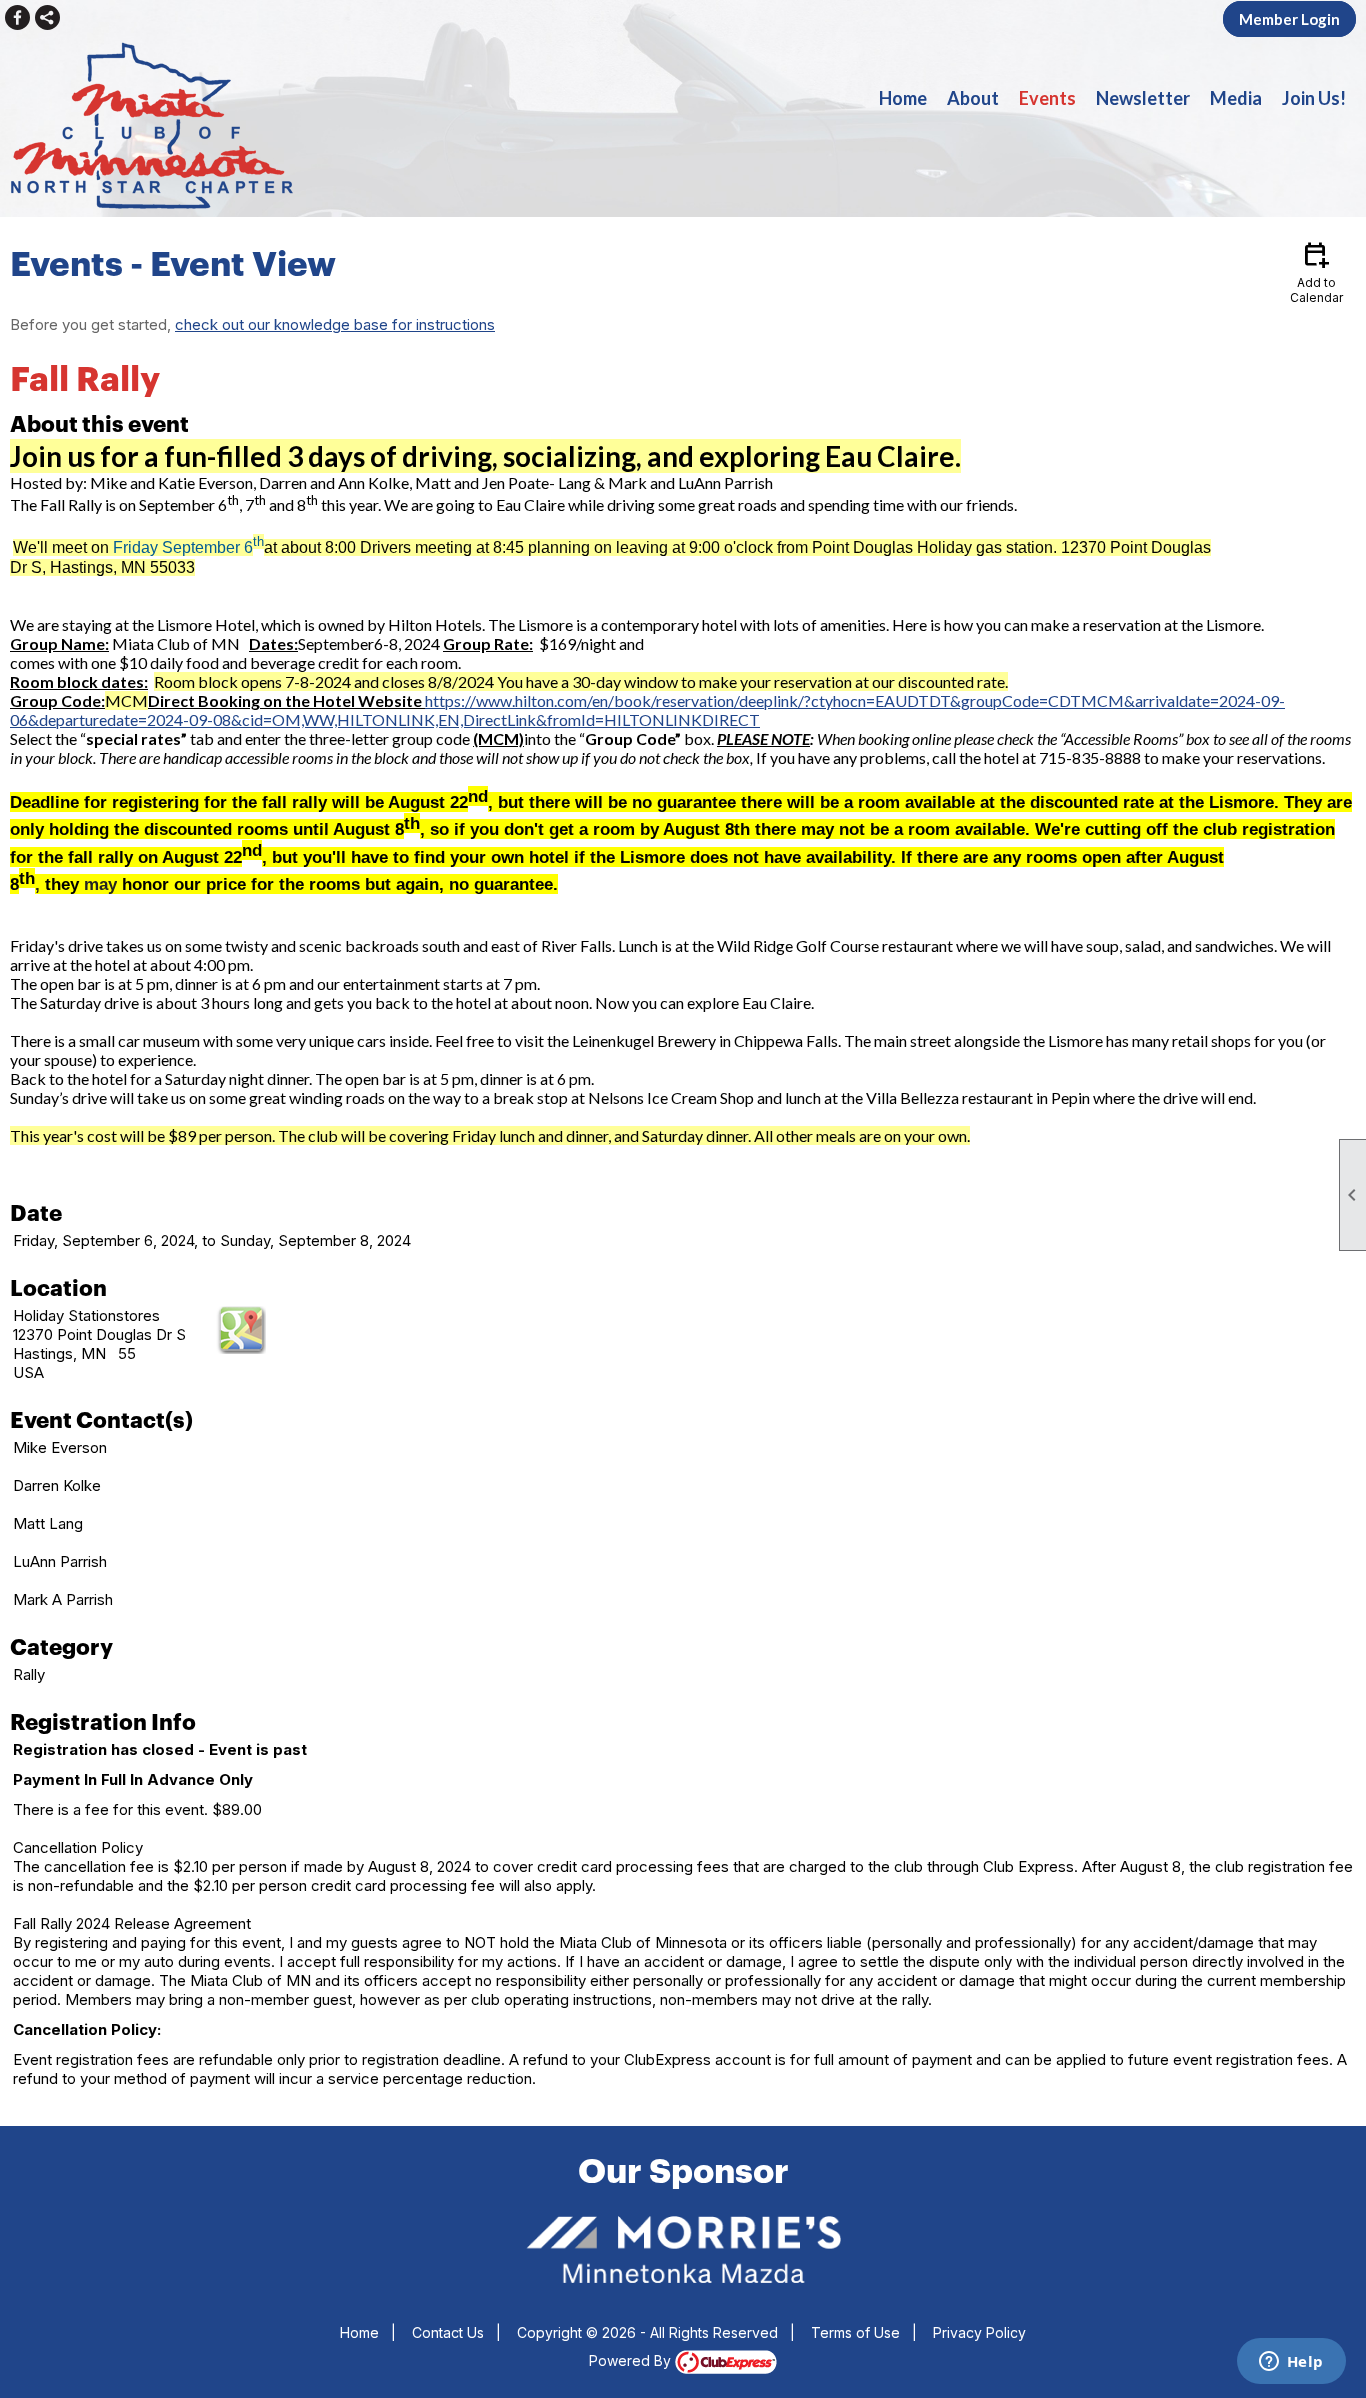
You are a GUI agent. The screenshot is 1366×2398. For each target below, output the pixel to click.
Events (1047, 98)
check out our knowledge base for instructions (335, 324)
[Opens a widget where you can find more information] (1291, 2363)
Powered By (632, 2360)
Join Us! (1314, 98)
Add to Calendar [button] (1316, 271)
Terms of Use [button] (855, 2332)
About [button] (973, 98)
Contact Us (448, 2332)
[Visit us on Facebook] (17, 17)
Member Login (1289, 19)
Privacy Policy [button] (979, 2332)
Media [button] (1236, 98)
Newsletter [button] (1143, 98)
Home (903, 98)
